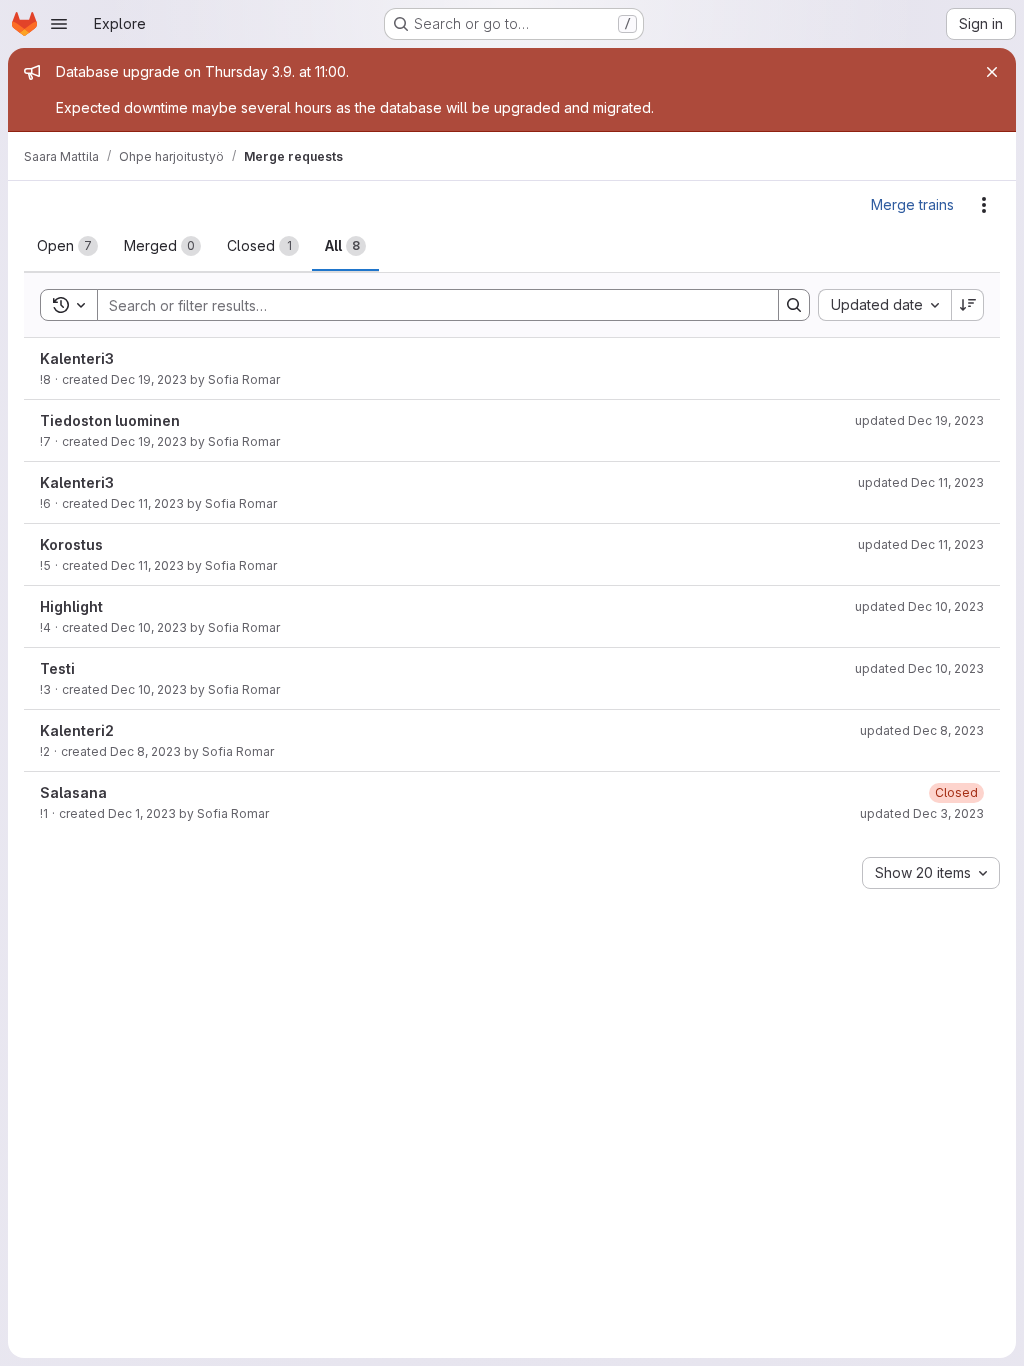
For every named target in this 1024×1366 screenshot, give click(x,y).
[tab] (67, 246)
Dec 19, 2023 (149, 379)
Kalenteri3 (77, 358)
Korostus (71, 544)
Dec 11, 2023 (147, 503)
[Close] (992, 72)
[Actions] (984, 205)
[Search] (794, 305)
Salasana (73, 792)
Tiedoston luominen (110, 420)
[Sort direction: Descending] (968, 305)
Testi (57, 668)
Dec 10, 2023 (149, 627)
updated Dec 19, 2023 (919, 420)
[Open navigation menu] (59, 24)
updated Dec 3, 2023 (922, 813)
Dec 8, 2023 (145, 751)
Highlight (71, 606)
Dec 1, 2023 (142, 813)
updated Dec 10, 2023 (919, 606)
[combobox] (884, 305)
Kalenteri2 (77, 730)
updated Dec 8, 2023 (922, 730)
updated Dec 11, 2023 (921, 482)
